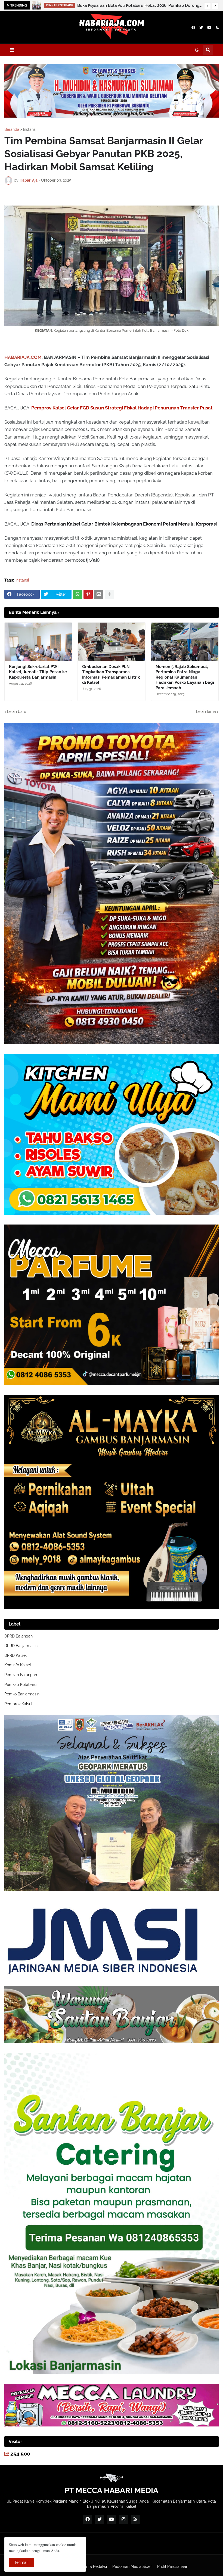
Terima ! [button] (21, 2562)
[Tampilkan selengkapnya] (109, 594)
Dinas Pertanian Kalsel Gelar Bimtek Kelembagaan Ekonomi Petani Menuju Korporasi (124, 524)
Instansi (30, 129)
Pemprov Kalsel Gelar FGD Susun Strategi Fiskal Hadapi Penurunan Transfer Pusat (122, 408)
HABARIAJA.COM (23, 357)
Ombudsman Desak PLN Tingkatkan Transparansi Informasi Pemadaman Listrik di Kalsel (111, 675)
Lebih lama (206, 711)
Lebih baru (17, 711)
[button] (207, 6)
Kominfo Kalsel (18, 1665)
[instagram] (123, 2519)
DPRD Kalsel (16, 1655)
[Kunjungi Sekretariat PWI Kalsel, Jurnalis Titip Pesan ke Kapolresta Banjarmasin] (38, 642)
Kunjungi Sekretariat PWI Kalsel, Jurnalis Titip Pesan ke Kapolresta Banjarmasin (38, 672)
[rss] (217, 28)
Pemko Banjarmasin (22, 1694)
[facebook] (193, 28)
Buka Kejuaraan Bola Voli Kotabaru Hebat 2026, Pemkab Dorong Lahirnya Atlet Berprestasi (139, 5)
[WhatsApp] (78, 594)
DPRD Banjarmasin (21, 1646)
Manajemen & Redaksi (87, 2566)
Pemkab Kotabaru (20, 1685)
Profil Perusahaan (173, 2566)
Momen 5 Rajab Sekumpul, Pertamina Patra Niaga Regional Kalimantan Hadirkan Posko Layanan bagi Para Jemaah (185, 677)
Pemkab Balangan (21, 1675)
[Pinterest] (88, 594)
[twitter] (201, 28)
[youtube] (209, 28)
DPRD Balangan (18, 1636)
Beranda (12, 129)
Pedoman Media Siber (132, 2566)
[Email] (99, 594)
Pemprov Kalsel (18, 1704)
